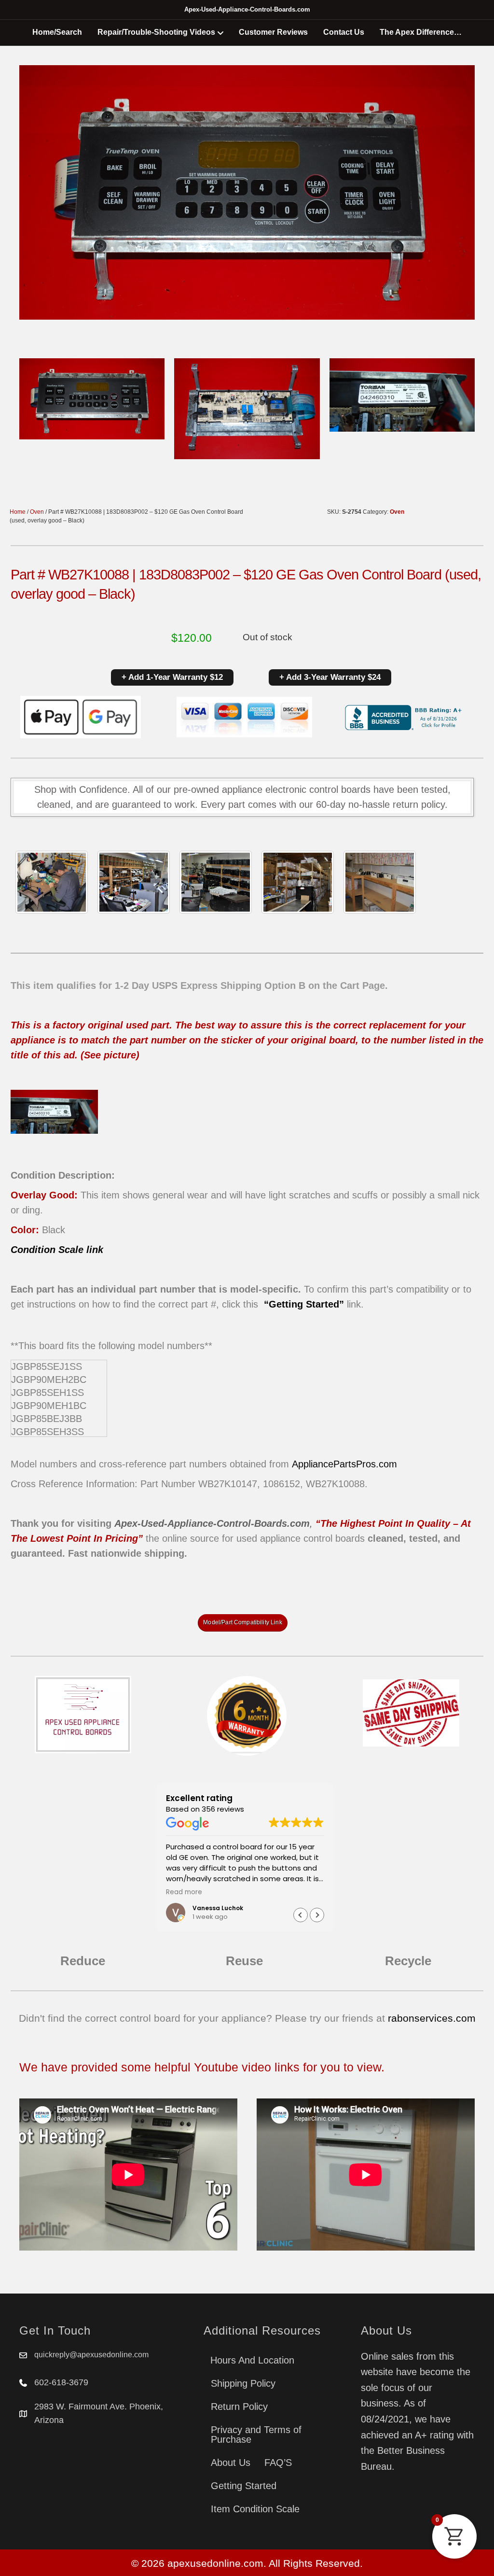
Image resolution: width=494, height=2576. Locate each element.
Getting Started (244, 2486)
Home (18, 512)
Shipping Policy (243, 2383)
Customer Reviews (273, 32)
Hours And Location (252, 2360)
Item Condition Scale (255, 2509)
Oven (37, 512)
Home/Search (57, 32)
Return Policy (239, 2407)
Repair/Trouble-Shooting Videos (156, 32)
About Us (231, 2463)
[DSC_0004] (216, 882)
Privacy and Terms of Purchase (256, 2435)
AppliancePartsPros (334, 1464)
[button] (317, 1915)
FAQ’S (278, 2463)
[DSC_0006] (380, 882)
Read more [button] (184, 1892)
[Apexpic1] (52, 882)
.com (386, 1464)
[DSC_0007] (298, 882)
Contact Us (344, 32)
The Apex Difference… (421, 32)
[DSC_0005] (134, 882)
